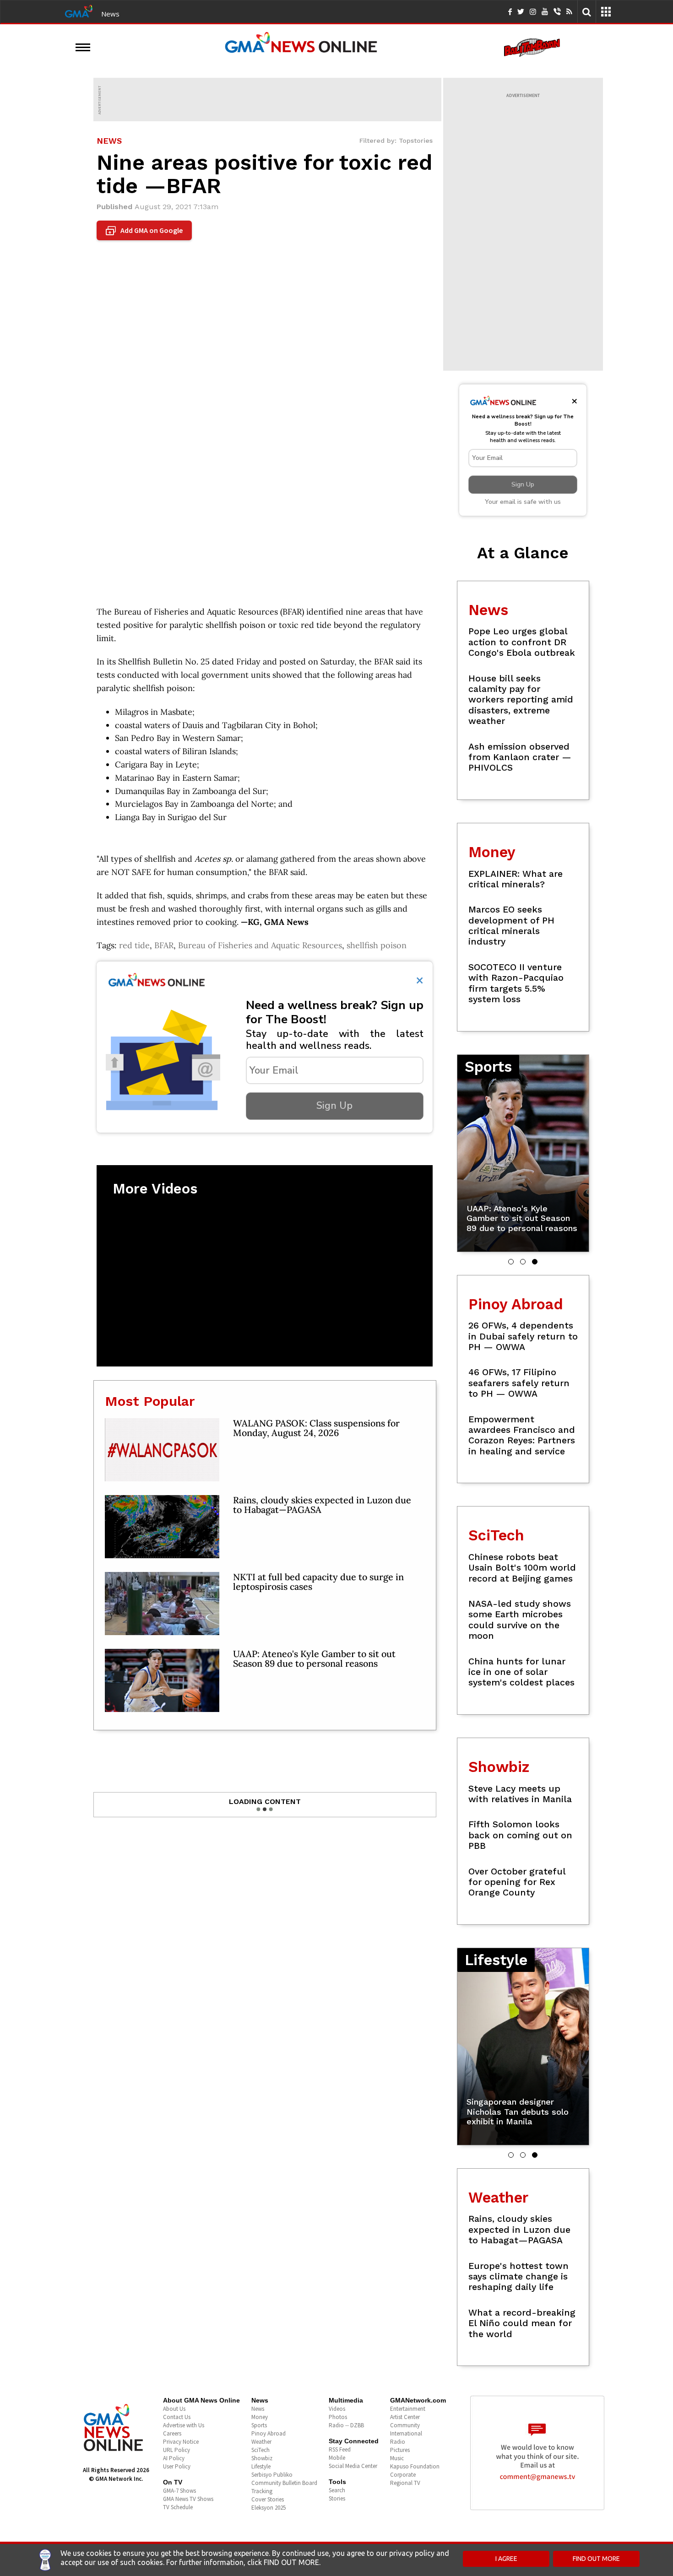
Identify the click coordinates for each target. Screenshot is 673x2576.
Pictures (400, 2450)
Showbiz (262, 2458)
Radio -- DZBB (346, 2425)
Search (337, 2490)
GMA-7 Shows (179, 2491)
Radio (398, 2442)
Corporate (403, 2475)
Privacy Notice (181, 2442)
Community (405, 2425)
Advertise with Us (184, 2425)
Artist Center (405, 2417)
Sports (259, 2425)
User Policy (177, 2466)
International (406, 2433)
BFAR (164, 945)
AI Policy (174, 2458)
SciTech (261, 2450)
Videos (337, 2409)
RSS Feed (340, 2449)
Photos (338, 2417)
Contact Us (177, 2417)
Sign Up (334, 1106)
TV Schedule (178, 2507)
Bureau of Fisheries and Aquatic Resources (260, 945)
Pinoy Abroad (269, 2433)
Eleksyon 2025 (269, 2508)
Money (260, 2417)
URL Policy (176, 2450)
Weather (261, 2442)
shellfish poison (377, 945)
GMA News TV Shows (188, 2499)
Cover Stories (268, 2499)
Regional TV (405, 2483)
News (110, 14)
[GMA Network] (79, 11)
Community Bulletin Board (284, 2483)
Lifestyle (261, 2466)
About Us (174, 2409)
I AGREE (506, 2559)
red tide (134, 945)
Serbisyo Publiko (272, 2475)
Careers (172, 2433)
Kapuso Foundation (415, 2466)
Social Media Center (353, 2466)
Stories (337, 2498)
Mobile (337, 2458)
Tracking (262, 2491)
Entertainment (408, 2409)
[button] (511, 1262)
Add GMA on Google (145, 231)
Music (397, 2458)
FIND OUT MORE (596, 2559)
